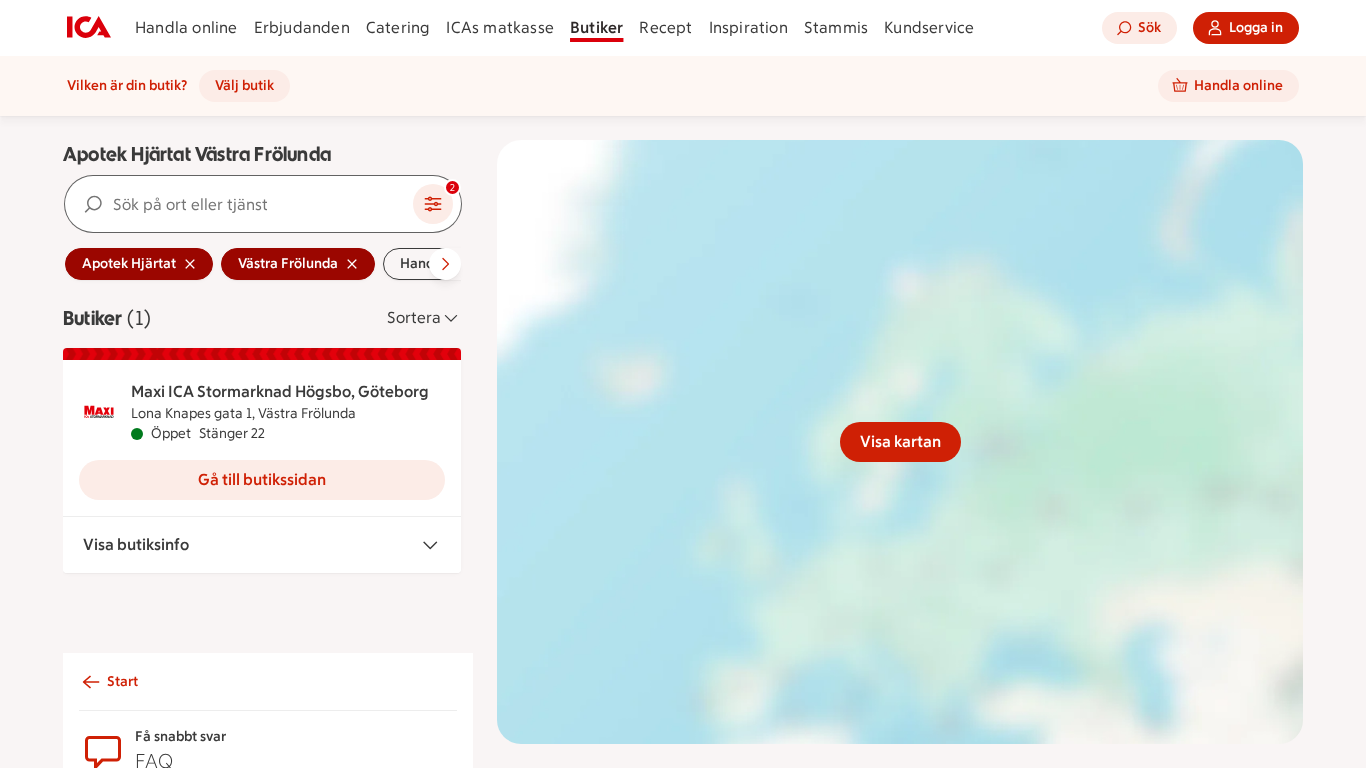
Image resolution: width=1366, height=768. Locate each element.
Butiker (596, 27)
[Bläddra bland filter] (445, 264)
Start (122, 681)
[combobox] (239, 204)
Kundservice (929, 27)
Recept (665, 27)
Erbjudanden (302, 27)
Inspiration (748, 27)
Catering (398, 27)
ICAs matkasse (500, 27)
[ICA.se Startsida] (89, 28)
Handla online (186, 27)
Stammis (836, 27)
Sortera (414, 317)
